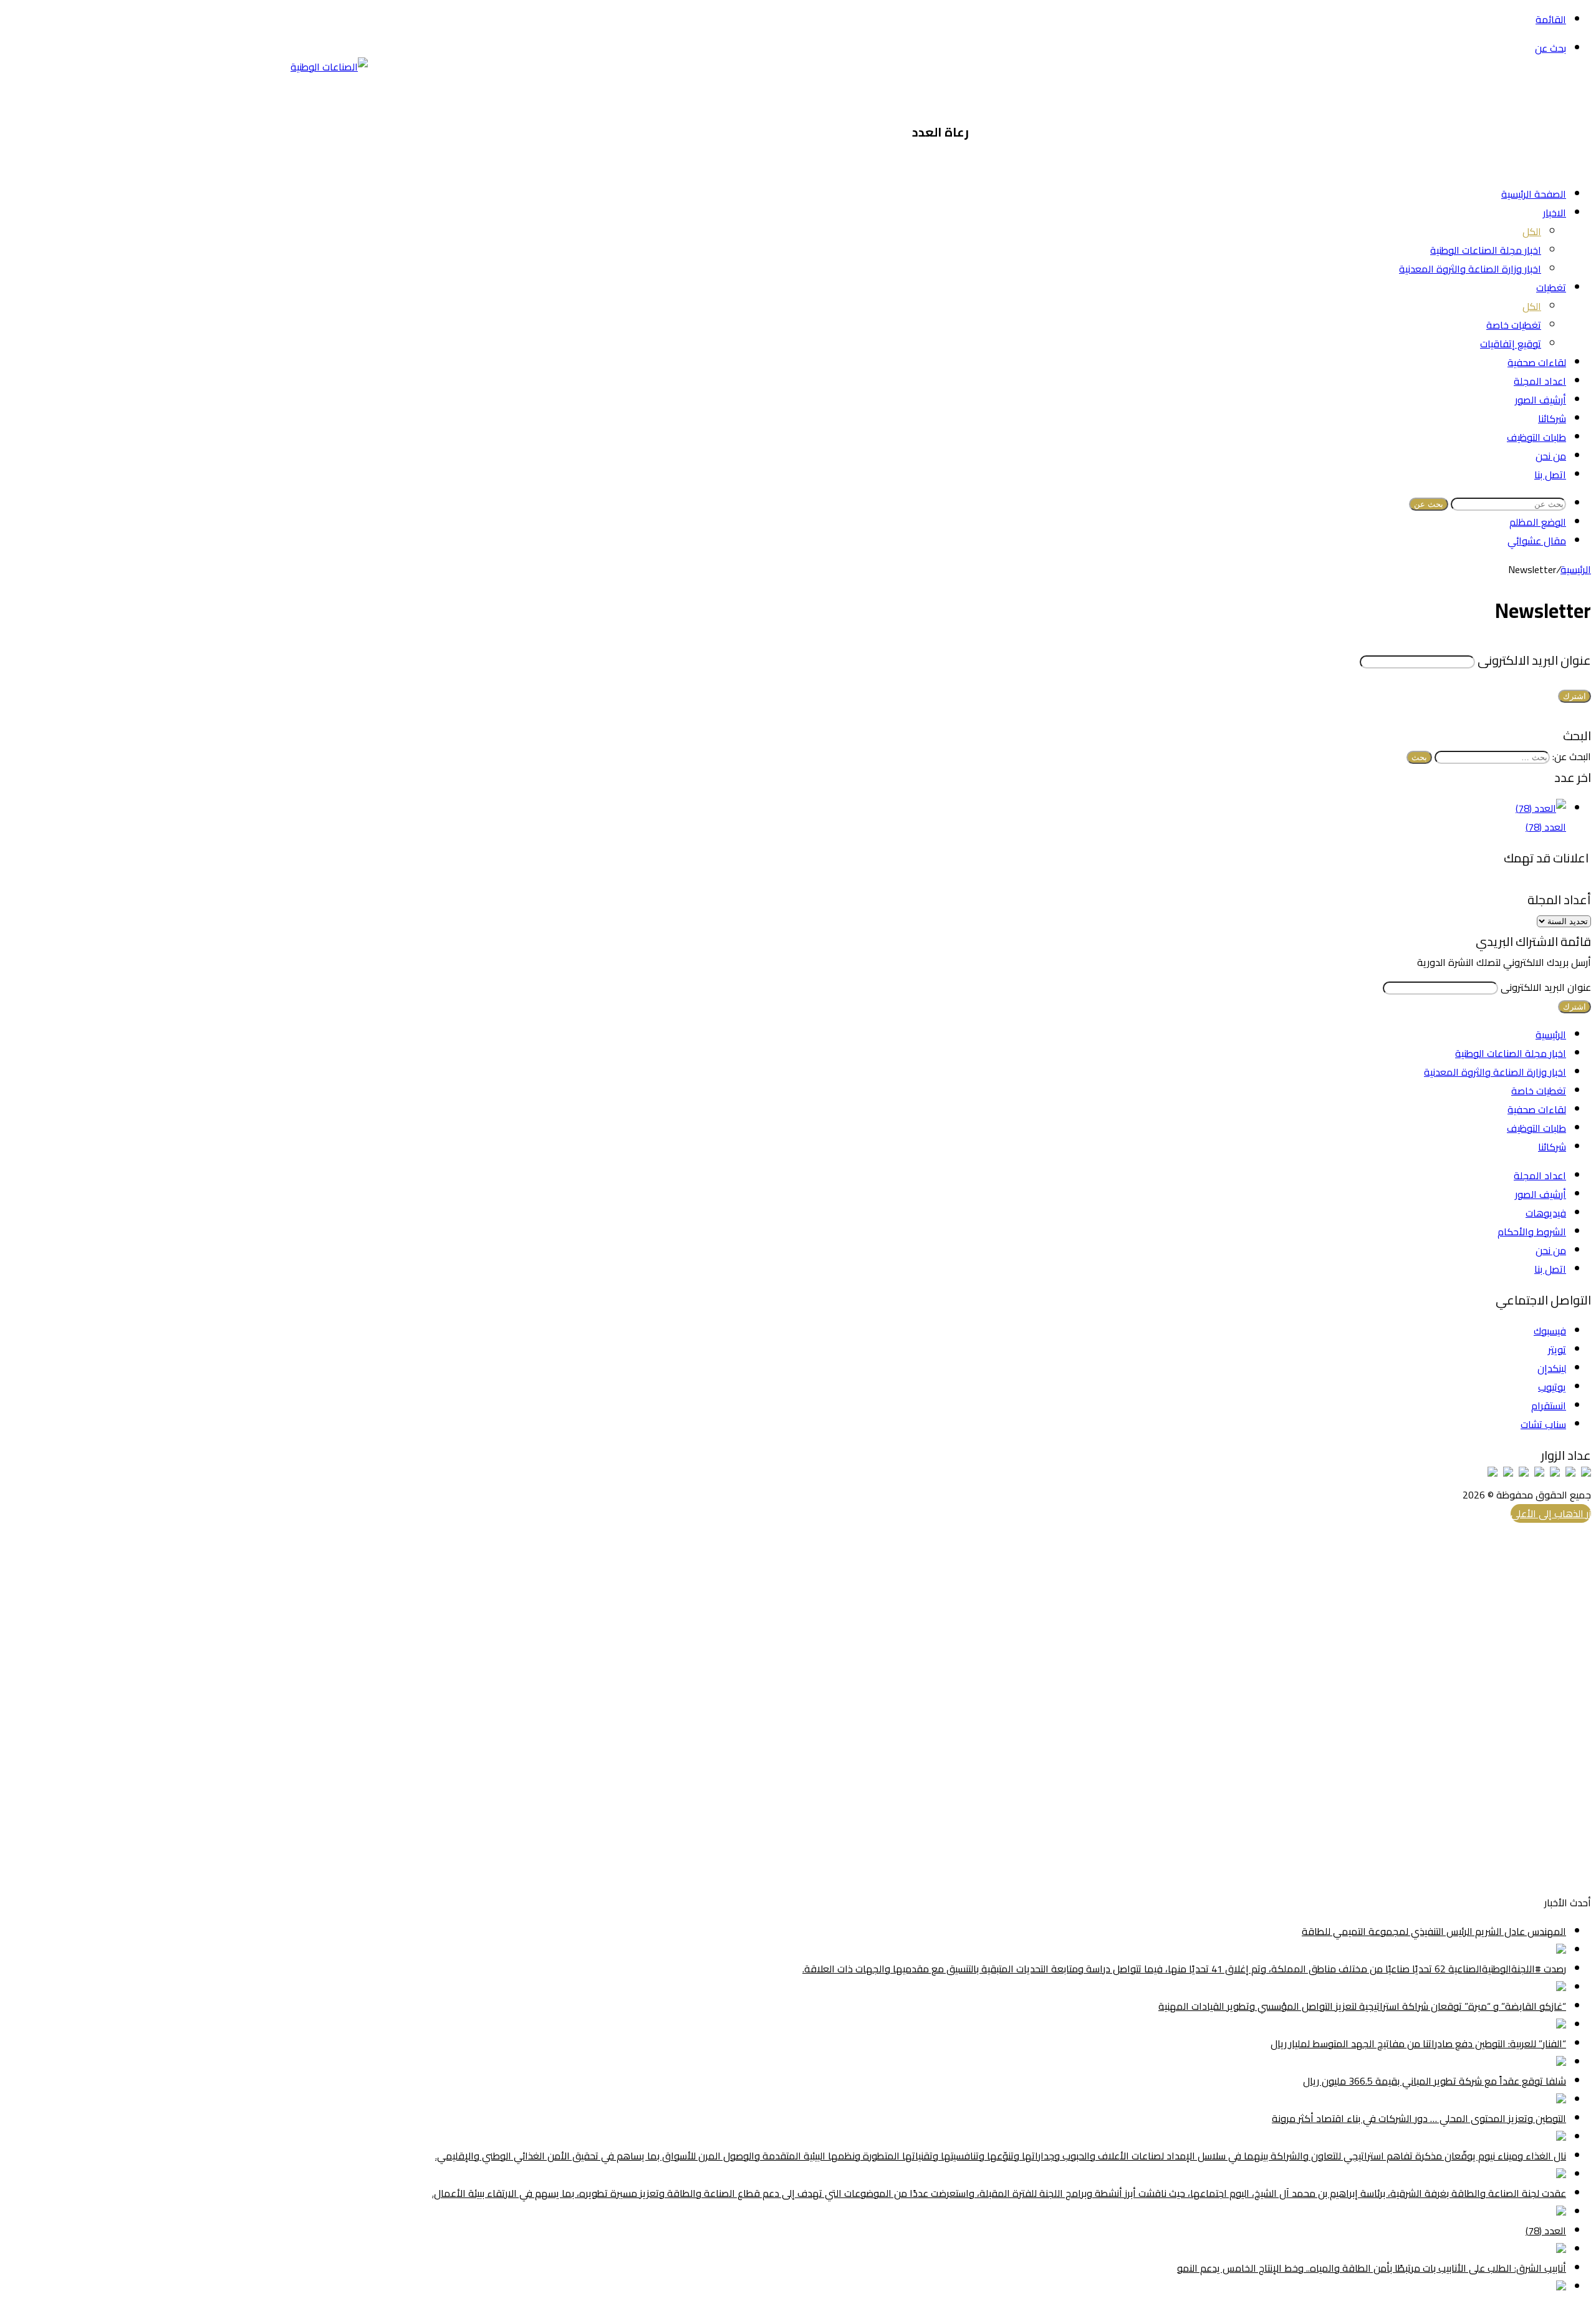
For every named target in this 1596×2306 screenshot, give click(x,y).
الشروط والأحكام (1532, 1232)
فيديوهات (1546, 1213)
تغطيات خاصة (1514, 325)
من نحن (1551, 456)
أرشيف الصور (1541, 400)
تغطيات (1551, 287)
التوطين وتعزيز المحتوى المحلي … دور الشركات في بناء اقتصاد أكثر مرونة (1419, 2118)
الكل (1532, 231)
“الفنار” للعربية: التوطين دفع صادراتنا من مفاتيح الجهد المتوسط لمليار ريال (1418, 2043)
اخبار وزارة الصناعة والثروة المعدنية (1470, 269)
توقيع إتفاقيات (1511, 344)
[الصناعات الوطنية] (329, 67)
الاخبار (1555, 213)
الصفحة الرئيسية (1534, 194)
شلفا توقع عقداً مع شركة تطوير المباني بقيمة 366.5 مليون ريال (1435, 2081)
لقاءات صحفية (1537, 362)
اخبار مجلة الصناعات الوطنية (1486, 250)
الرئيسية (1576, 569)
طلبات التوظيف (1536, 437)
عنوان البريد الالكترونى (1534, 660)
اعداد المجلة (1540, 381)
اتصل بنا (1550, 475)
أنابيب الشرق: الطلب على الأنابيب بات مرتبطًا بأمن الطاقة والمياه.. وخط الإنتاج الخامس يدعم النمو (1372, 2268)
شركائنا (1552, 418)
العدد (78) (1546, 827)
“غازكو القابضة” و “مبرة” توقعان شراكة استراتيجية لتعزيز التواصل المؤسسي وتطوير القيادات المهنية (1362, 2006)
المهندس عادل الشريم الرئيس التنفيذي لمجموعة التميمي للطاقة (1434, 1931)
